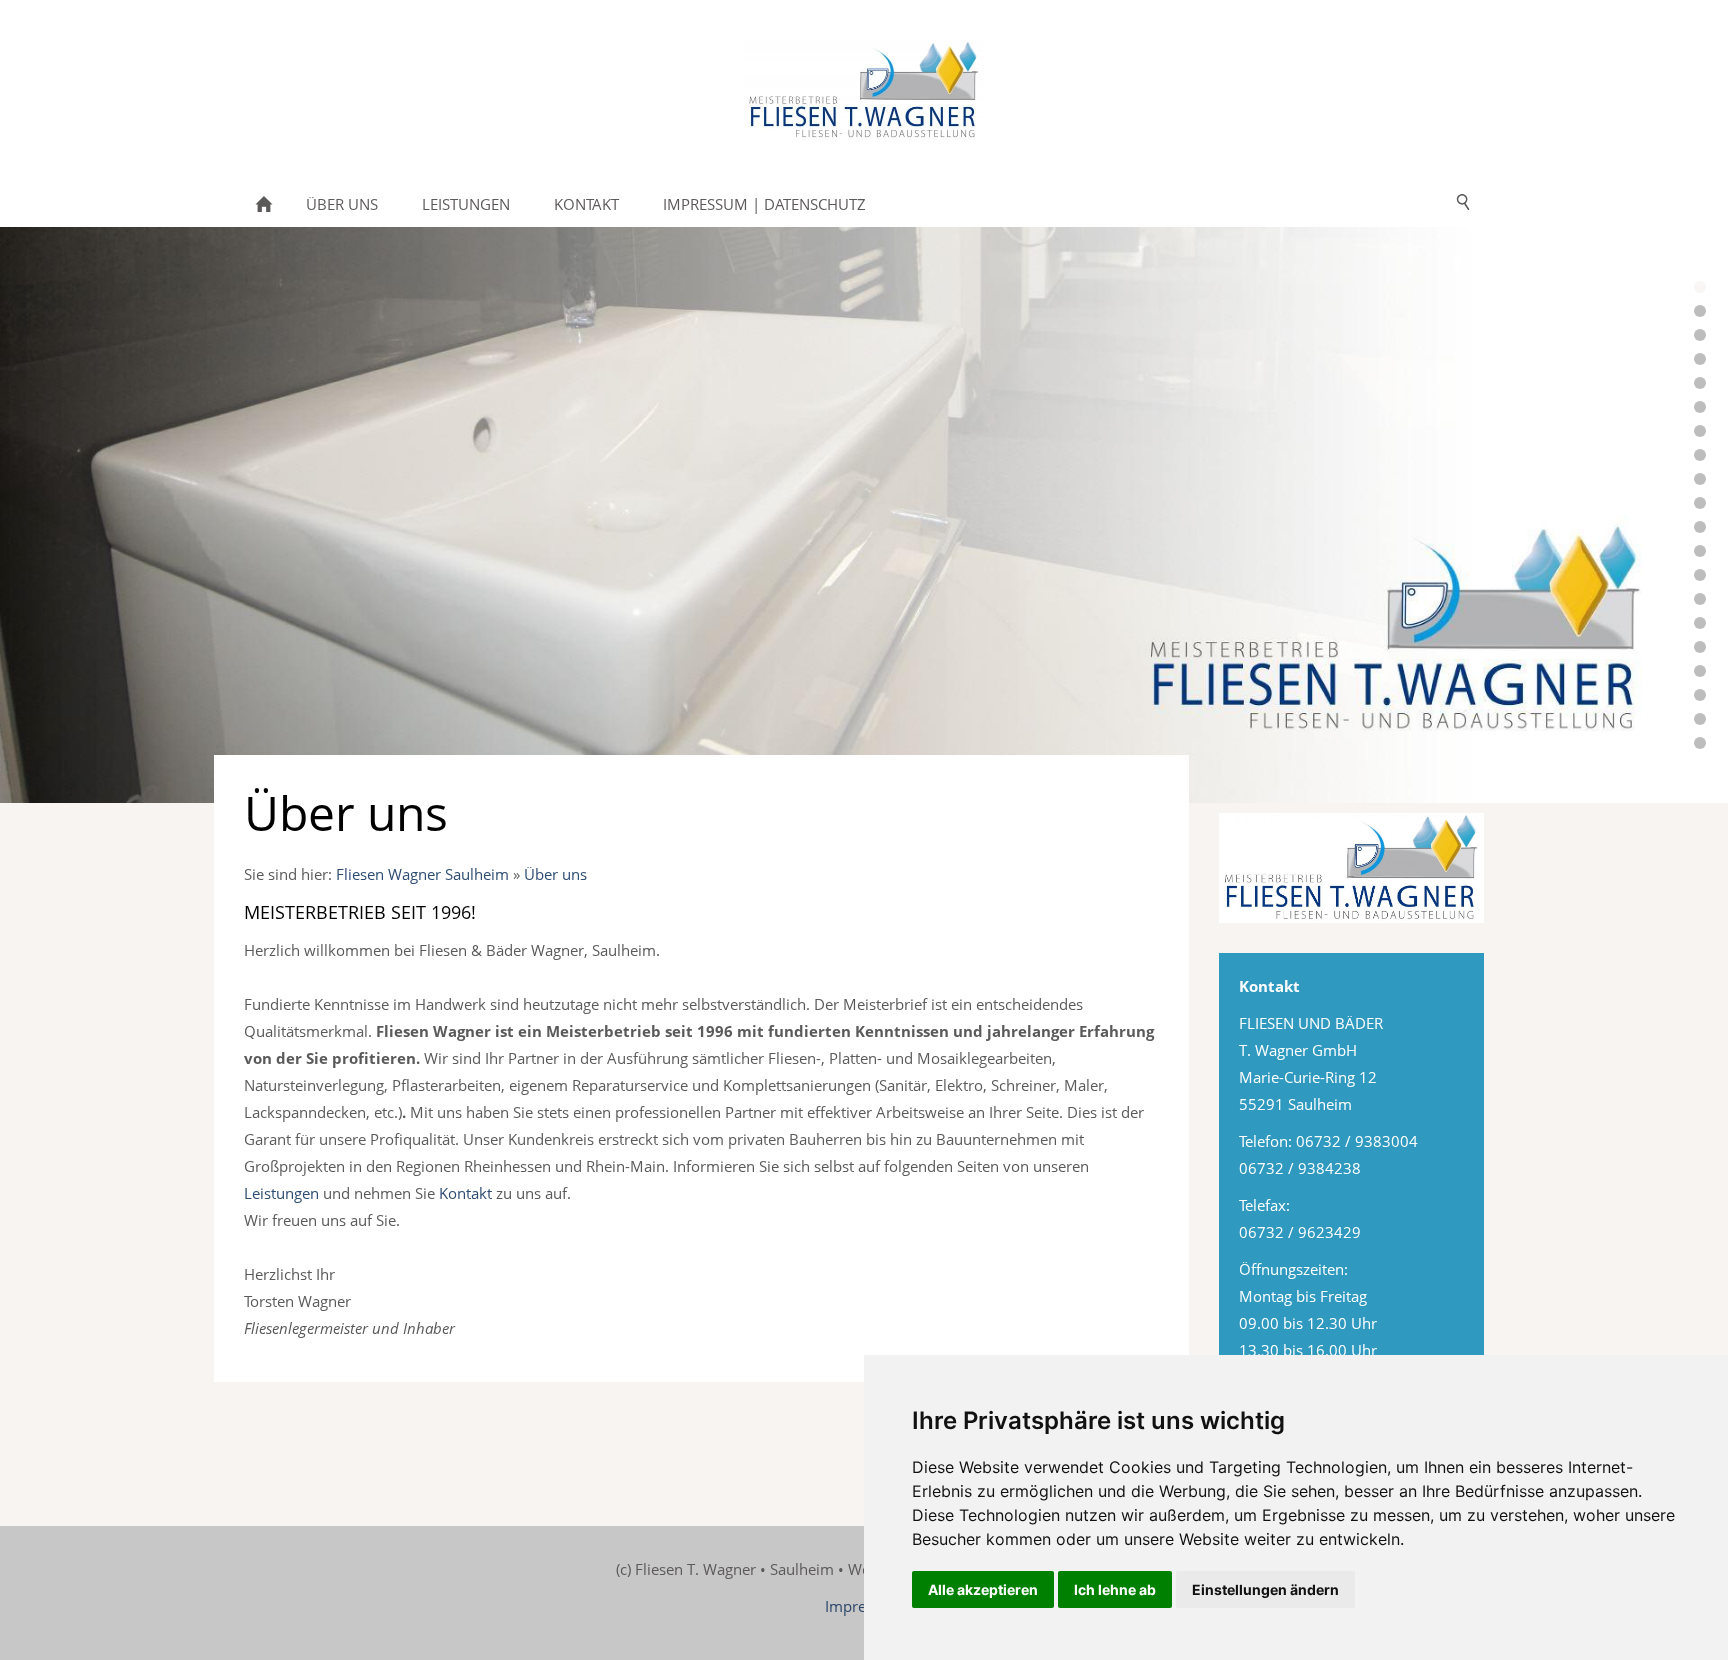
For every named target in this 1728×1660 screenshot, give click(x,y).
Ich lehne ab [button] (1115, 1589)
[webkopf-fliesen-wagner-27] (1700, 695)
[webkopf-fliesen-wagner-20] (1700, 599)
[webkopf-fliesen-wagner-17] (1700, 551)
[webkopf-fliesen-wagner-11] (1700, 431)
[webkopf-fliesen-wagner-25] (1700, 647)
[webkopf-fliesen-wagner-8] (1700, 383)
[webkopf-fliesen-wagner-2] (1700, 311)
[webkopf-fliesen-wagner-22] (1700, 623)
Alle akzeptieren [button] (983, 1589)
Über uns (555, 874)
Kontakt (465, 1193)
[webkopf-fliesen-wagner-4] (1700, 287)
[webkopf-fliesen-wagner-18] (1700, 575)
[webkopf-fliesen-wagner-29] (1700, 743)
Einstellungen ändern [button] (1265, 1589)
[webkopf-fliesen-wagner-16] (1700, 527)
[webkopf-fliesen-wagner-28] (1700, 719)
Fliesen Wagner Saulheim (422, 874)
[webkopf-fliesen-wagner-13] (1700, 455)
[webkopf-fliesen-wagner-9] (1700, 407)
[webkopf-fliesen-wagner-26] (1700, 671)
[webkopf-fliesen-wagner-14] (1700, 479)
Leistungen (281, 1193)
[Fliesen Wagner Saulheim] (264, 204)
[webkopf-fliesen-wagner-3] (1700, 335)
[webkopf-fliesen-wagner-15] (1700, 503)
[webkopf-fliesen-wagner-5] (1700, 359)
